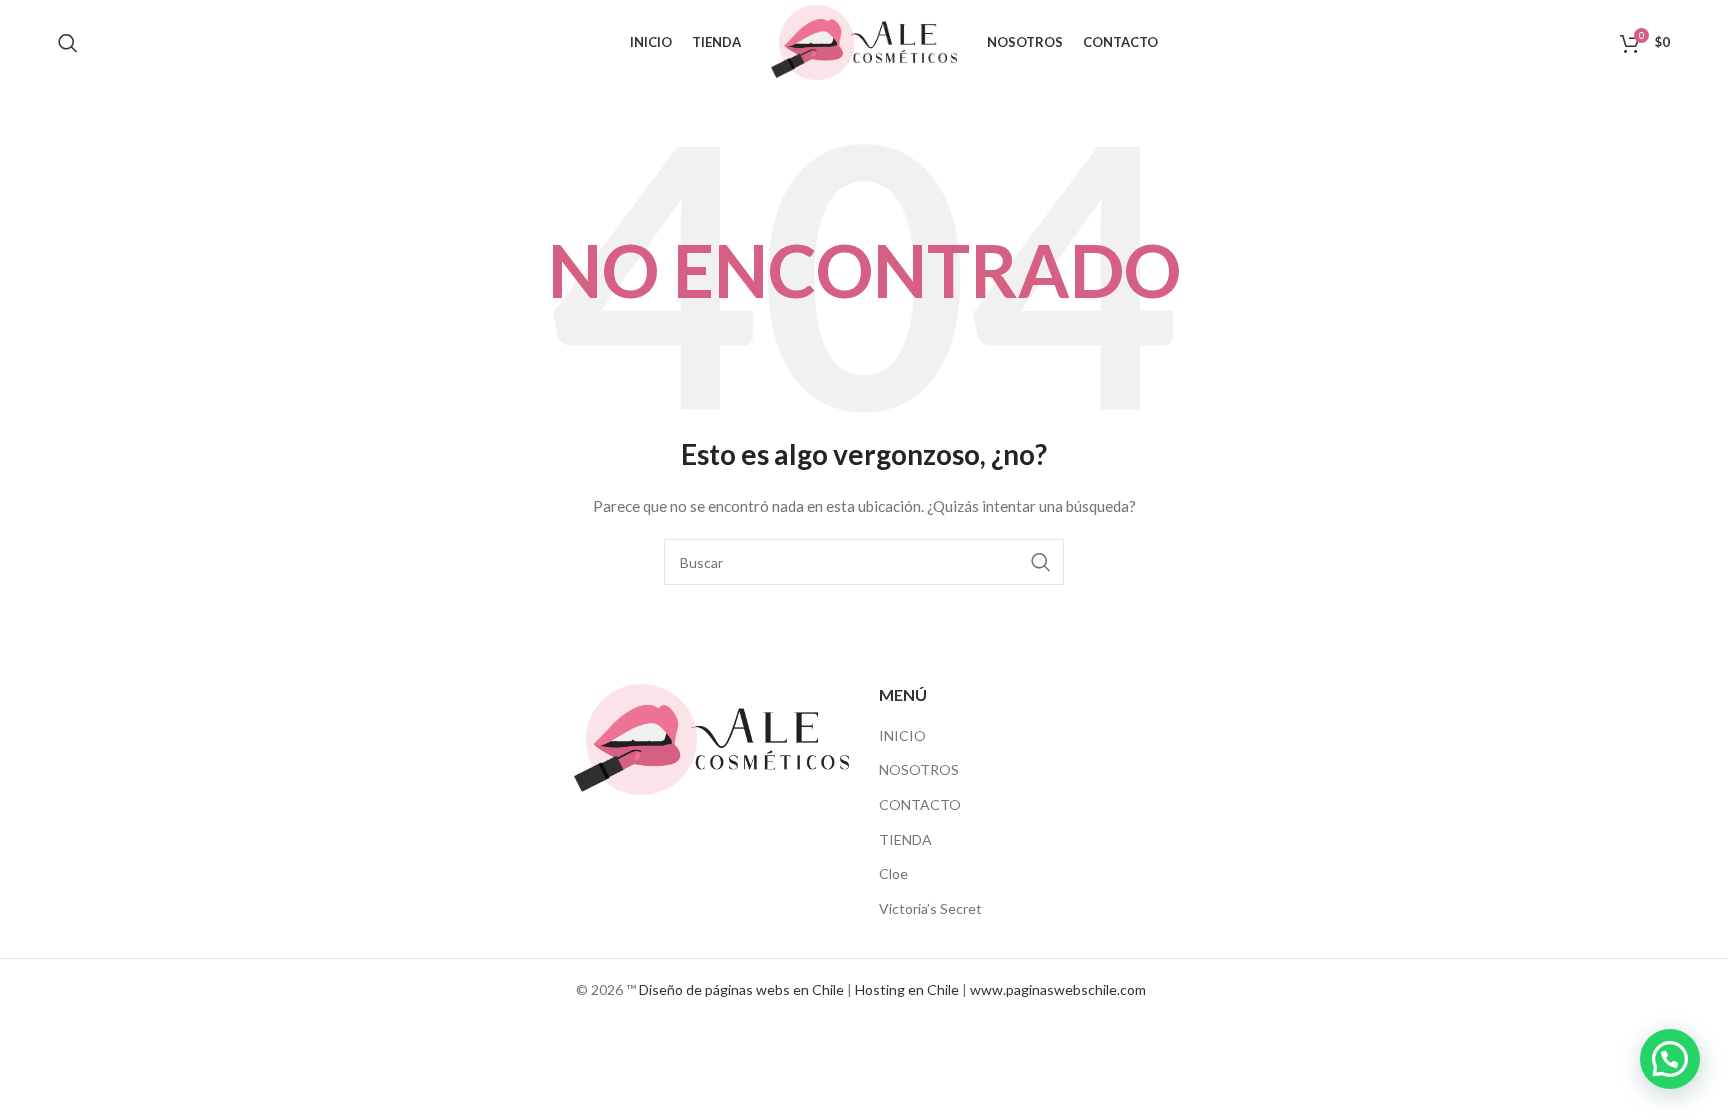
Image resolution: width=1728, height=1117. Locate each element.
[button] (1670, 1059)
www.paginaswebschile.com (1058, 989)
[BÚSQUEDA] (1041, 562)
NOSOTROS (919, 769)
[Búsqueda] (68, 43)
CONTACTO (920, 804)
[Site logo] (864, 40)
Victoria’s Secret (930, 908)
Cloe (893, 873)
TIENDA (905, 839)
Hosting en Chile (907, 989)
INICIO (902, 735)
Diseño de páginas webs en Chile (741, 989)
